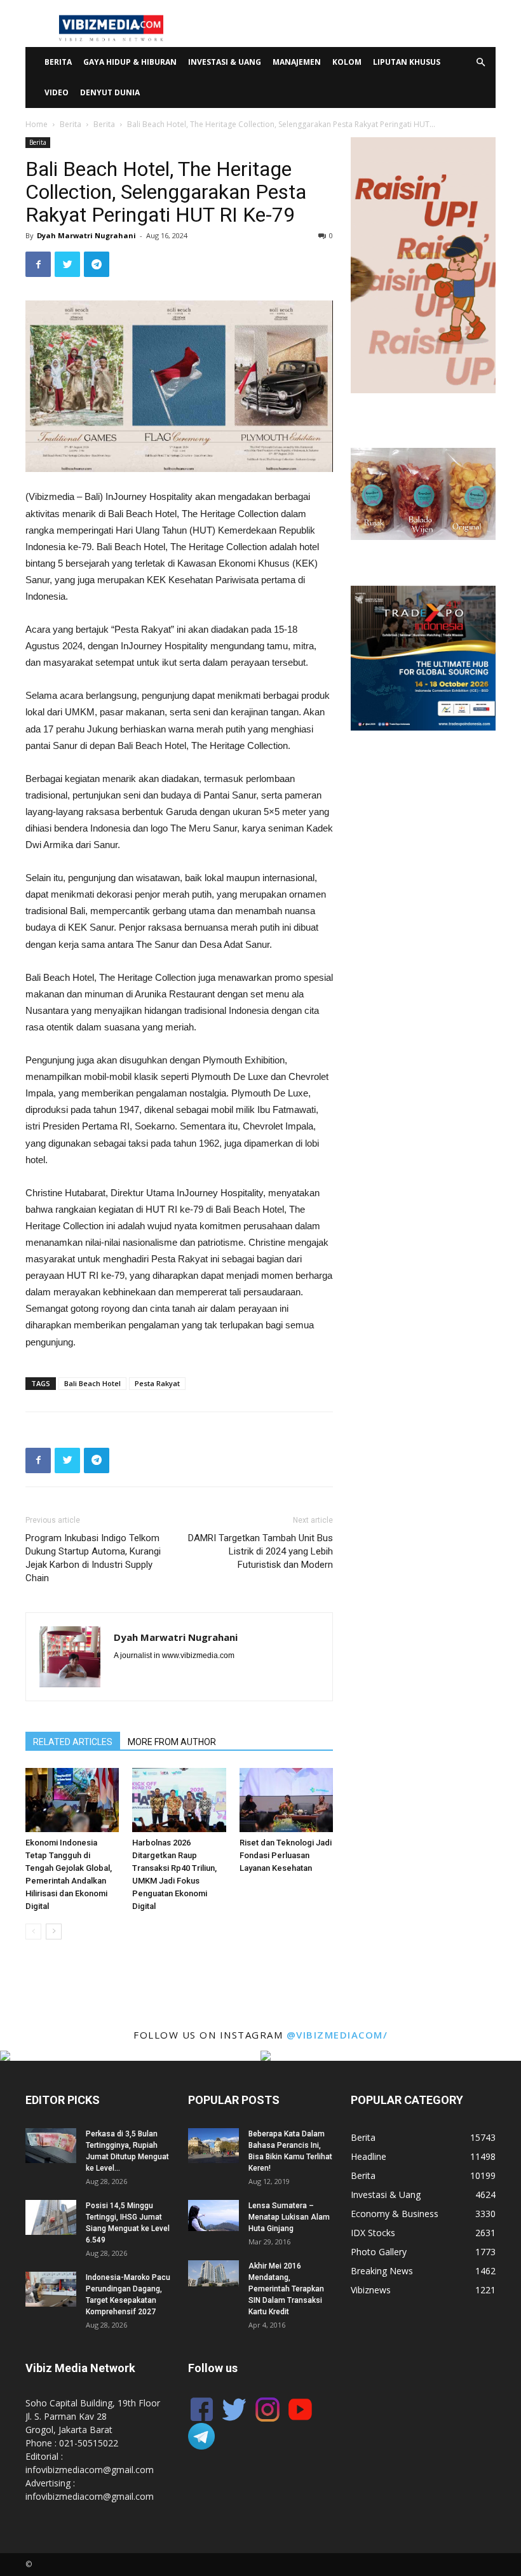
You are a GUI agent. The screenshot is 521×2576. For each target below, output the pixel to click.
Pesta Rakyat (157, 1383)
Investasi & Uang (225, 62)
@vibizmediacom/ (337, 2035)
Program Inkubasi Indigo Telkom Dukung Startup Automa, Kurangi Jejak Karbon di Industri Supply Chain (93, 1558)
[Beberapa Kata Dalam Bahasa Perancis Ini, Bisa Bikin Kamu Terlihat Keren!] (213, 2146)
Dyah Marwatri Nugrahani (86, 235)
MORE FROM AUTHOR (172, 1742)
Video (57, 92)
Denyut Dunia (110, 92)
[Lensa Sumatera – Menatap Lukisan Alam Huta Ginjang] (213, 2215)
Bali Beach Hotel (92, 1383)
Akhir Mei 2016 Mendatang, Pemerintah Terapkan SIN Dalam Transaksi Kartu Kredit (286, 2289)
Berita (58, 62)
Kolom (347, 62)
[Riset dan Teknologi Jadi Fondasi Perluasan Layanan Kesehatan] (286, 1800)
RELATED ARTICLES (73, 1742)
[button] (480, 63)
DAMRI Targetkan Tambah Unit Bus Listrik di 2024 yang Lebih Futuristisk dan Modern (260, 1551)
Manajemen (297, 62)
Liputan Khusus (407, 62)
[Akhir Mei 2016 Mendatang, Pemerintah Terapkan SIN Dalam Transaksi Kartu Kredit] (213, 2273)
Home (37, 124)
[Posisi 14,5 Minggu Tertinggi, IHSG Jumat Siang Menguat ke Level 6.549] (51, 2217)
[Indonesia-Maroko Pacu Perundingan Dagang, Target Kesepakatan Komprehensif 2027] (51, 2289)
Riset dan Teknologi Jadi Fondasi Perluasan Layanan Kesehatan (286, 1855)
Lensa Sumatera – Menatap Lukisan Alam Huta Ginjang (289, 2217)
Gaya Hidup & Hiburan (130, 62)
